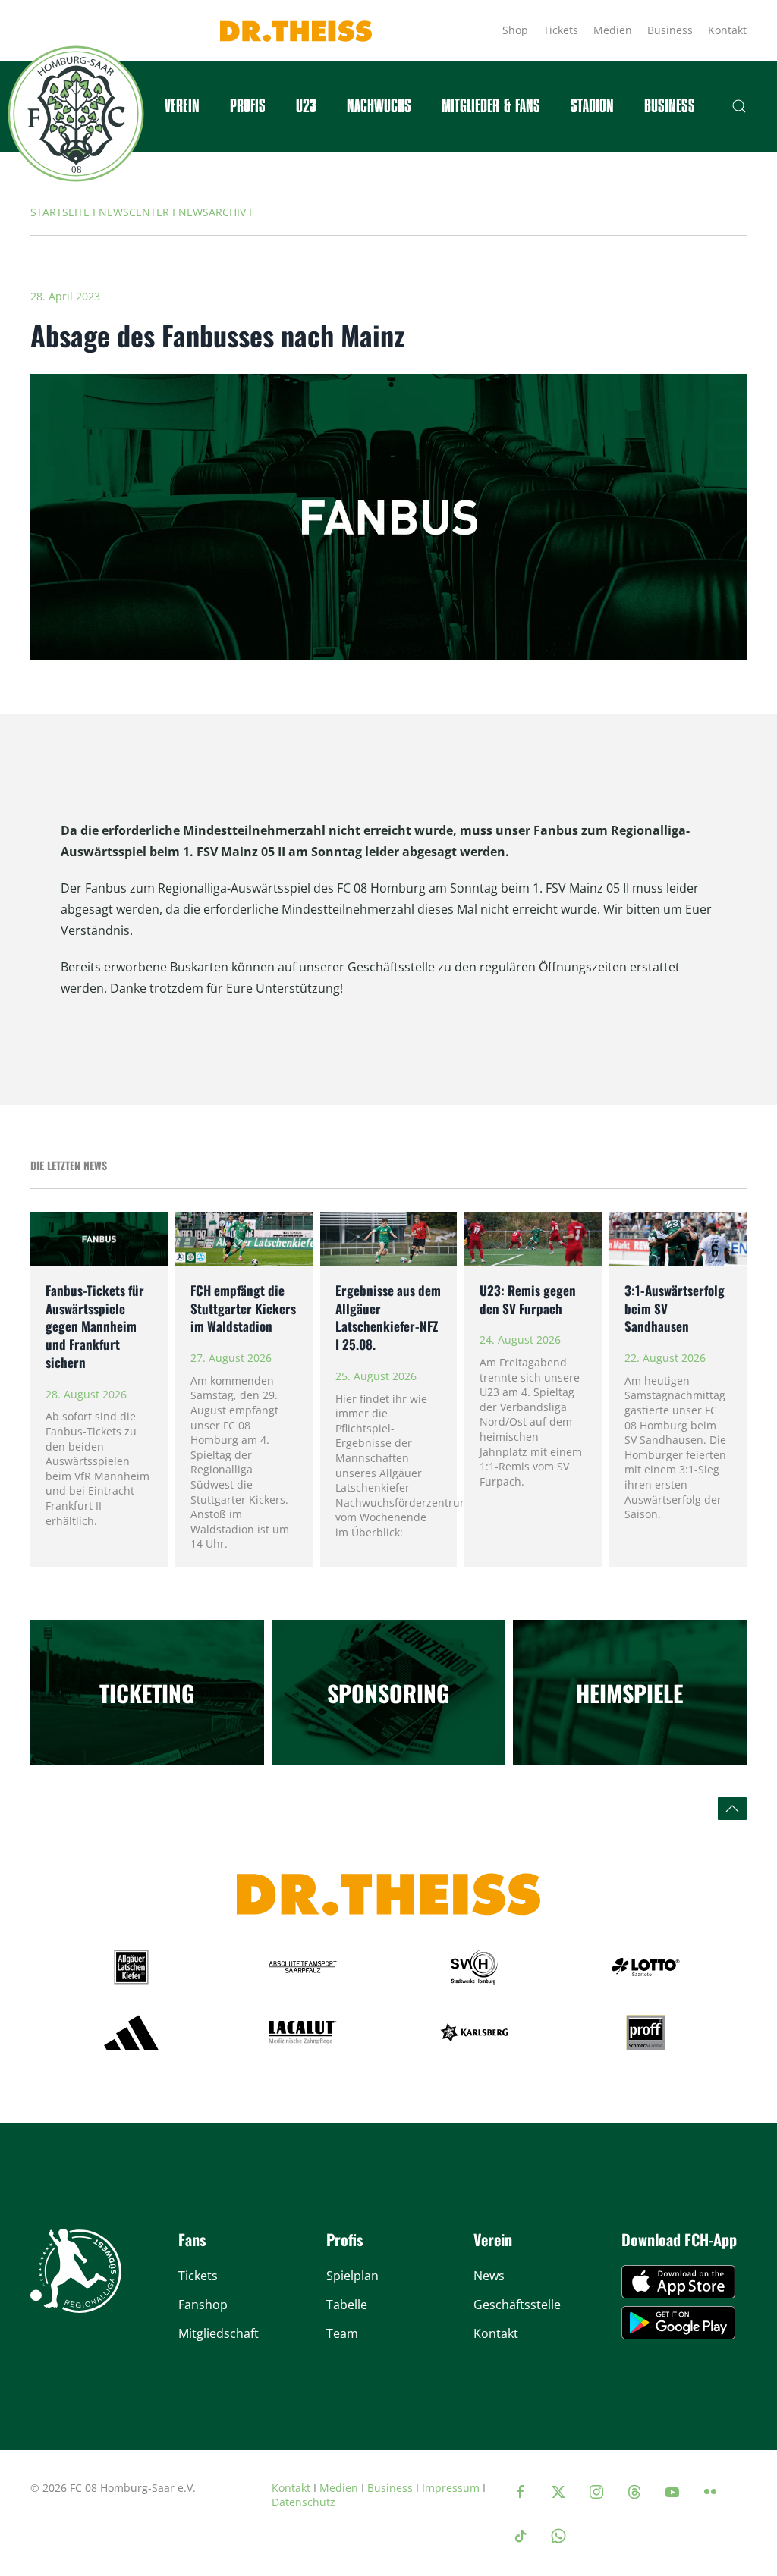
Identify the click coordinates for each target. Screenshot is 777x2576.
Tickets (561, 30)
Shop (515, 30)
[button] (739, 106)
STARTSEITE (60, 212)
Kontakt (727, 30)
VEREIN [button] (182, 106)
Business (670, 30)
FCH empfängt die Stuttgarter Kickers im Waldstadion (243, 1308)
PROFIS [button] (248, 106)
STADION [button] (592, 106)
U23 (306, 106)
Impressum (451, 2488)
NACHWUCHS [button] (379, 106)
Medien (613, 30)
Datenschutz (304, 2502)
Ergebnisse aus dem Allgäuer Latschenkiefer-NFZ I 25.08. (388, 1317)
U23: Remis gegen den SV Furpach (528, 1299)
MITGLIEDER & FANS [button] (491, 106)
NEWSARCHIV (212, 212)
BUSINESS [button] (670, 106)
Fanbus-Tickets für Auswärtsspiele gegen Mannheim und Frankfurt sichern (95, 1326)
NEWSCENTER (134, 212)
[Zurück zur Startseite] (76, 114)
